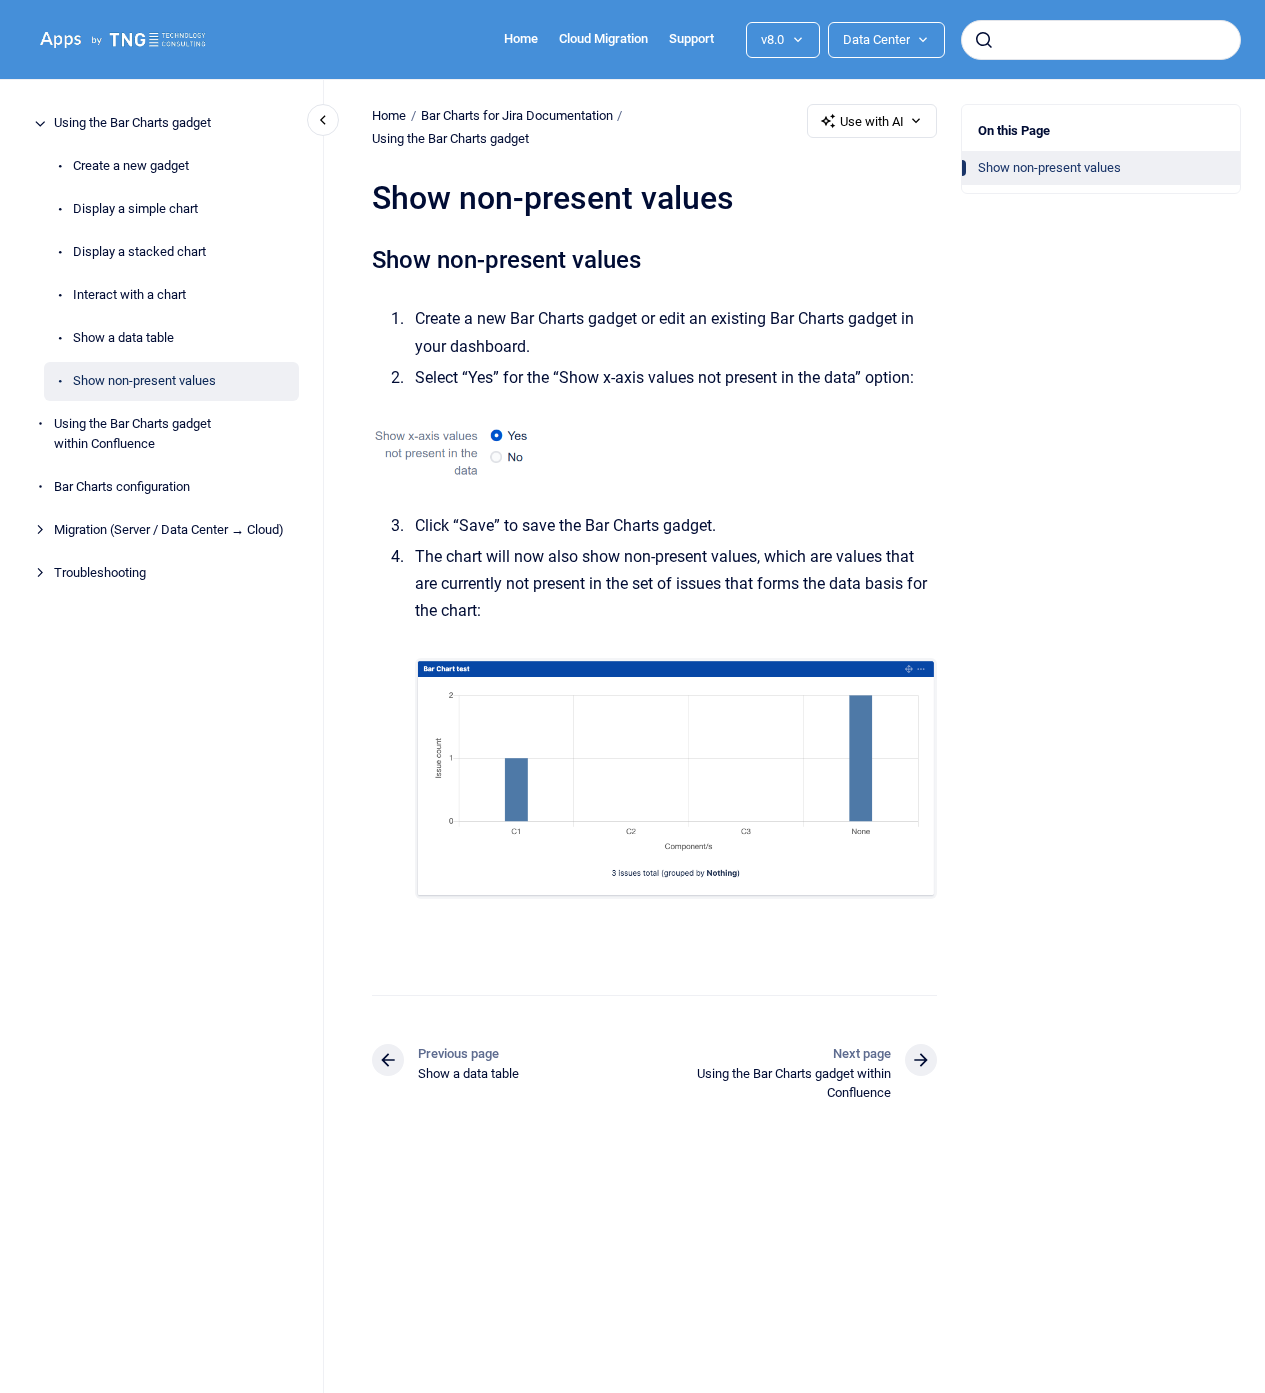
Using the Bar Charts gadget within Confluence (132, 434)
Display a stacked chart (139, 252)
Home (521, 38)
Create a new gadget (131, 166)
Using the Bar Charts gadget (132, 123)
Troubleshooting (100, 572)
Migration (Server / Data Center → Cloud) (169, 529)
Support (691, 38)
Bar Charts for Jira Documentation (517, 115)
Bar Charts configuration (122, 486)
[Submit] (984, 40)
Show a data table (123, 338)
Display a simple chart (135, 209)
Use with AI (872, 121)
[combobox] (1101, 40)
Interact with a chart (129, 295)
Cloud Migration (603, 38)
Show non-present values (144, 381)
